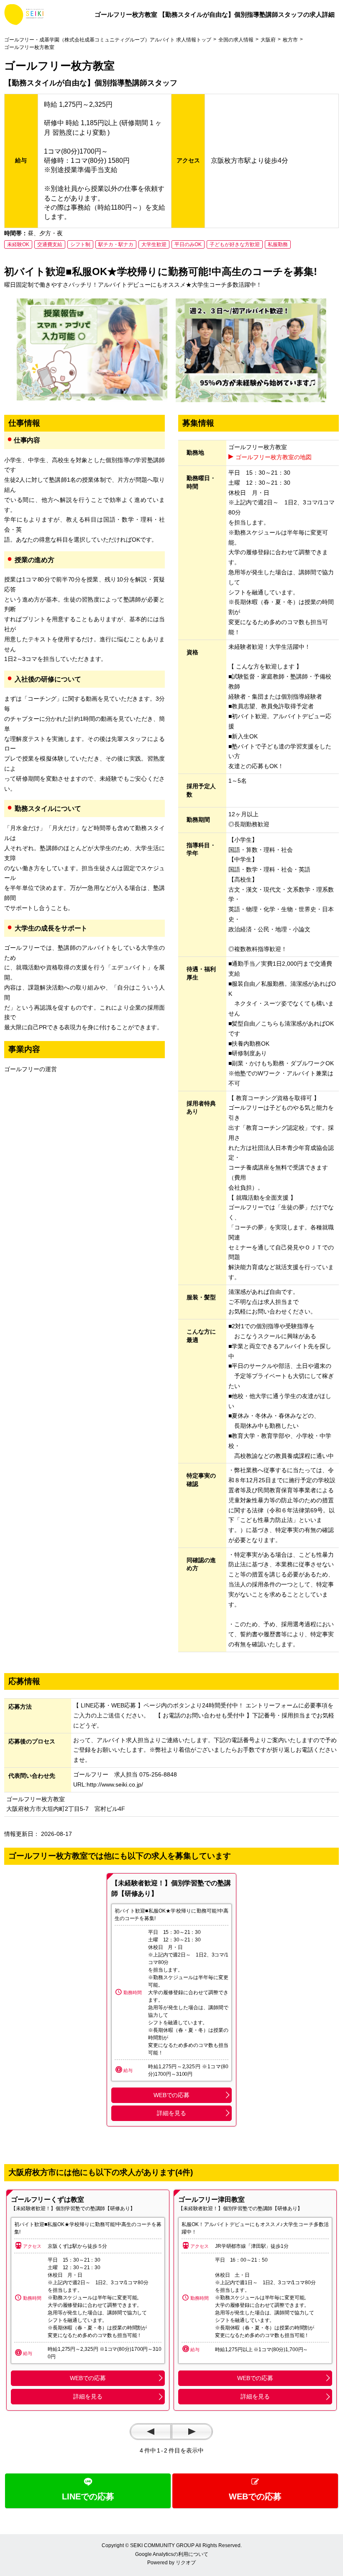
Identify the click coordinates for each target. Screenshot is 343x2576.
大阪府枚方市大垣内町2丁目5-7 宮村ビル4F (66, 1809)
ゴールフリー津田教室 (211, 2199)
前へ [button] (151, 2432)
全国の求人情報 (236, 40)
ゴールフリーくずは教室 (47, 2199)
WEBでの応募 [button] (171, 2095)
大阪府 (268, 40)
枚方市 (290, 40)
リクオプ (186, 2563)
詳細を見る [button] (171, 2113)
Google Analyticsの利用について (172, 2554)
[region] (88, 2300)
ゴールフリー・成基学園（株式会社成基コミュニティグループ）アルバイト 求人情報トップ (108, 40)
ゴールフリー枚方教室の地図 (274, 457)
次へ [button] (192, 2432)
